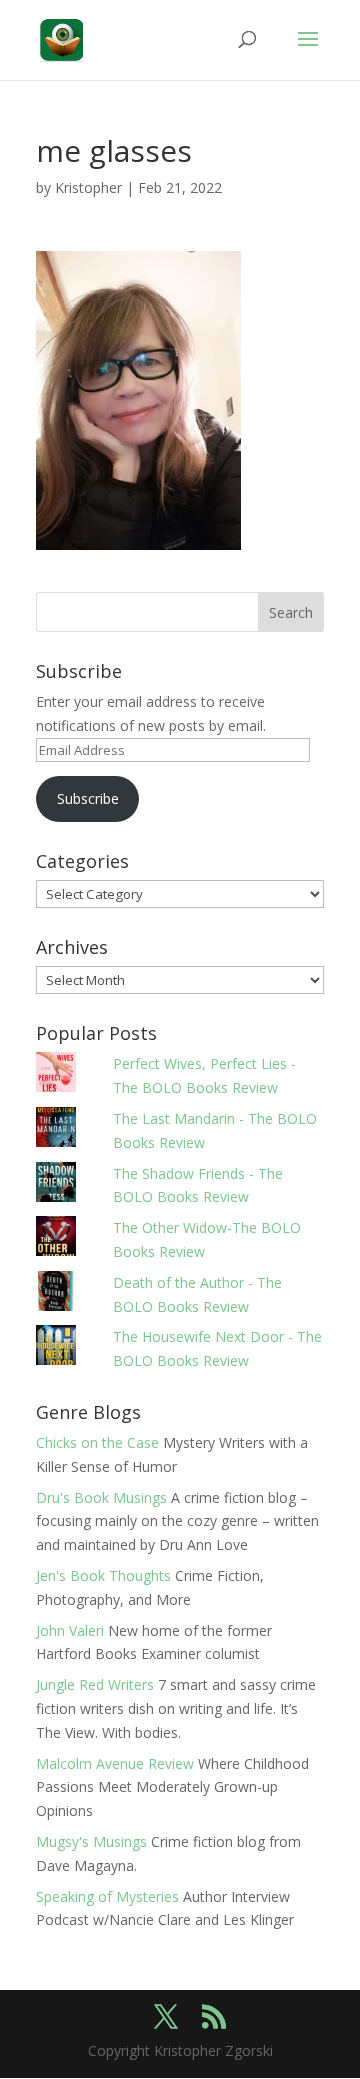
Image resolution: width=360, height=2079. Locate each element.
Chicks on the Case (97, 1442)
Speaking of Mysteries (107, 1896)
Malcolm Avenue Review (115, 1763)
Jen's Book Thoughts (103, 1575)
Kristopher (88, 187)
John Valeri (70, 1630)
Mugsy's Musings (91, 1841)
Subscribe (88, 798)
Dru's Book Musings (101, 1497)
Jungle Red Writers (95, 1684)
